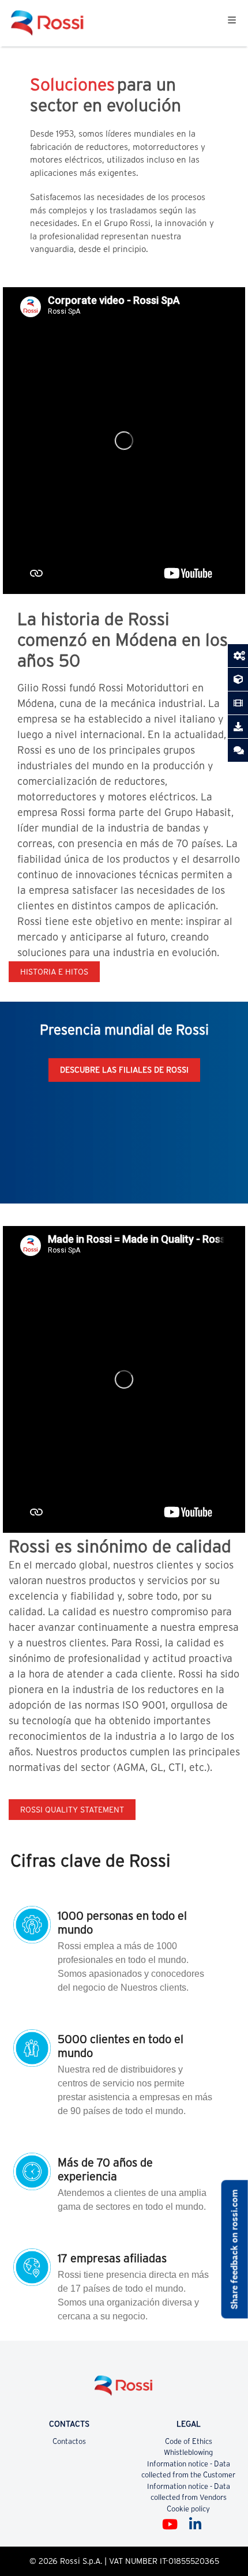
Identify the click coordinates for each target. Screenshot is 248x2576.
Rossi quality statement (72, 1810)
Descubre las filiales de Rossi (124, 1070)
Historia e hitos (54, 972)
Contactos (69, 2441)
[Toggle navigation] (232, 23)
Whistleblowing (188, 2452)
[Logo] (124, 2390)
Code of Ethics (189, 2441)
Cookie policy (188, 2509)
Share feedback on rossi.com (234, 2249)
